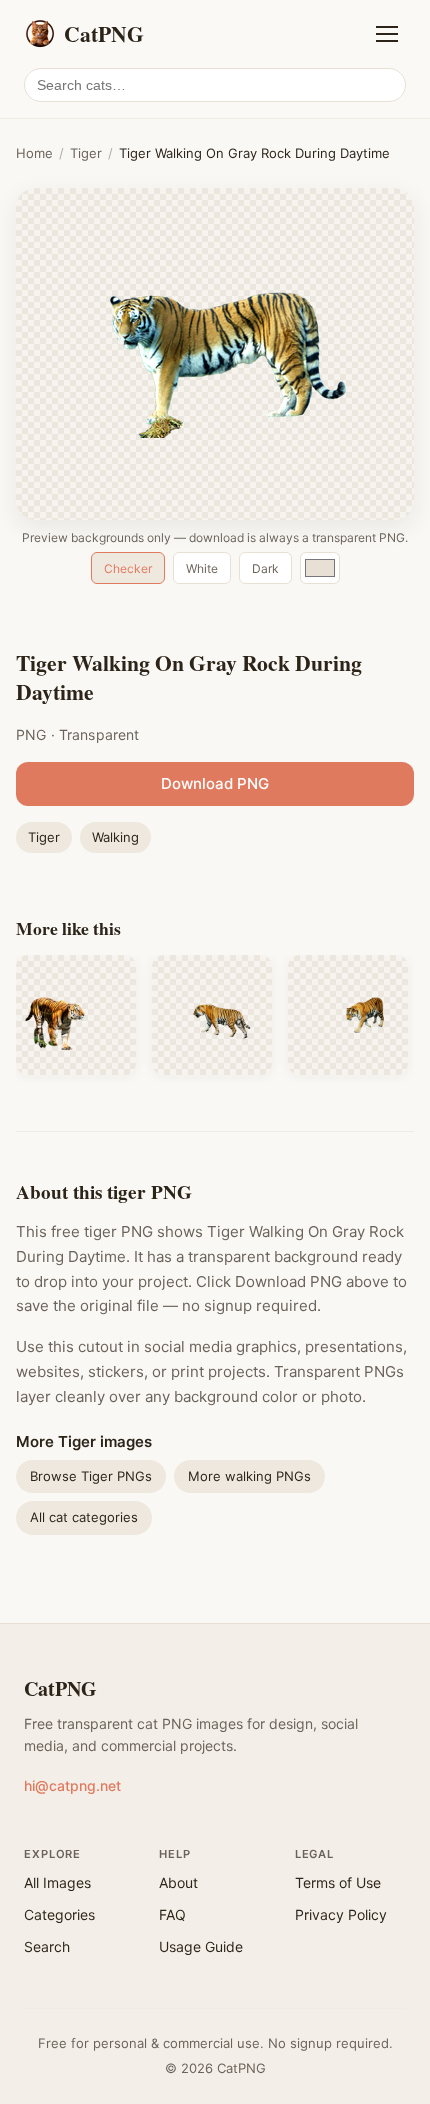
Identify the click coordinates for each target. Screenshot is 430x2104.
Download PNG (215, 783)
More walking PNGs (249, 1476)
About (178, 1882)
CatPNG (60, 1688)
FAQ (172, 1914)
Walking (115, 837)
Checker (128, 568)
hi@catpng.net (72, 1785)
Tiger (86, 153)
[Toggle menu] (387, 34)
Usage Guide (201, 1946)
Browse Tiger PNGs (91, 1476)
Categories (59, 1914)
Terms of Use (338, 1882)
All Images (57, 1882)
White (202, 568)
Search (47, 1946)
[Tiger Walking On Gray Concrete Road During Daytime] (76, 1015)
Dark (265, 568)
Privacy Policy (341, 1914)
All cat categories (84, 1517)
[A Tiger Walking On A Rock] (212, 1015)
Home (34, 153)
